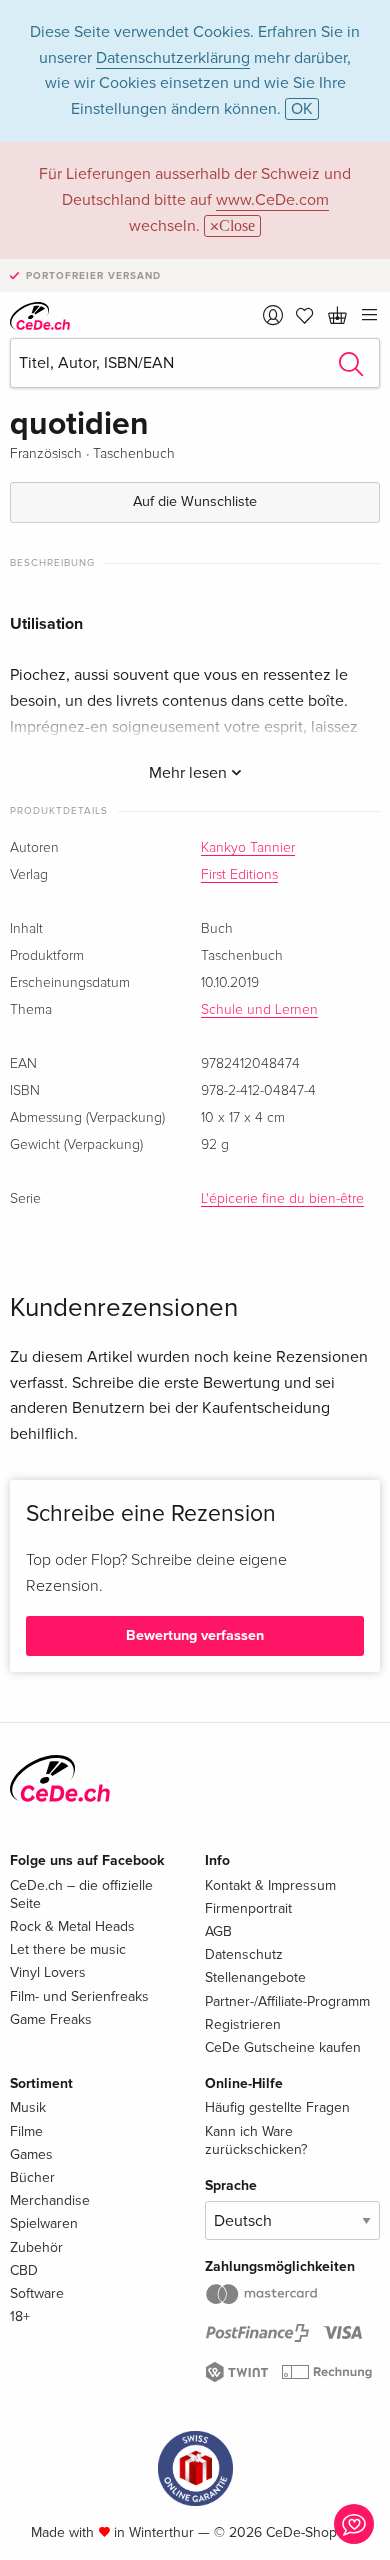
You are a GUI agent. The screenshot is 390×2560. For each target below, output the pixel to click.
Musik (28, 2107)
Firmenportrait (248, 1908)
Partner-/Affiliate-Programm (287, 2001)
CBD (24, 2270)
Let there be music (68, 1949)
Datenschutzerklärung (173, 58)
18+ (20, 2316)
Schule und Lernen (259, 1010)
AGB (218, 1931)
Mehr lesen (190, 773)
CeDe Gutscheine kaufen (283, 2047)
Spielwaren (44, 2223)
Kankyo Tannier (248, 848)
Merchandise (50, 2200)
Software (37, 2293)
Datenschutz (244, 1954)
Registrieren (243, 2024)
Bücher (32, 2177)
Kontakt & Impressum (270, 1885)
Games (31, 2154)
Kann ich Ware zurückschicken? (256, 2140)
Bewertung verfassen (195, 1635)
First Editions (239, 875)
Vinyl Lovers (48, 1972)
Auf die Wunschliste (195, 501)
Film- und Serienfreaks (79, 1996)
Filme (26, 2131)
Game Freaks (51, 2019)
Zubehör (36, 2247)
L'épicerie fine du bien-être (282, 1199)
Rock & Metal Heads (72, 1926)
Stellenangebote (255, 1977)
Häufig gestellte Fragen (277, 2107)
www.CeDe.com (272, 200)
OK (302, 109)
